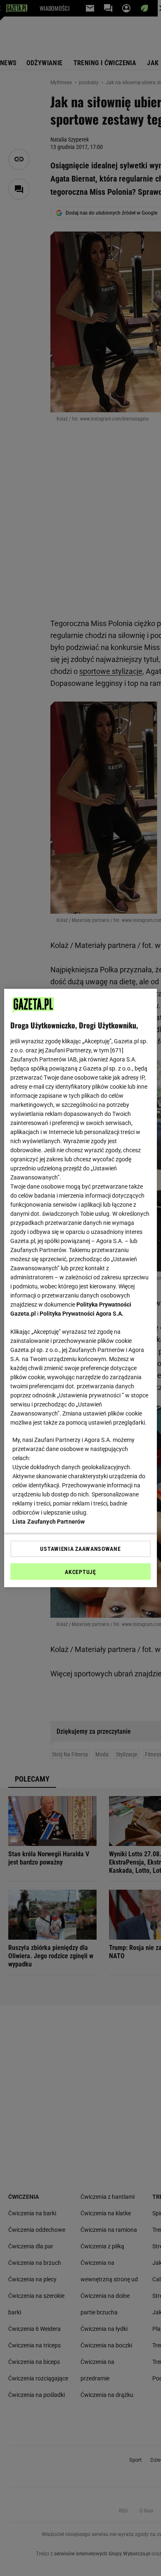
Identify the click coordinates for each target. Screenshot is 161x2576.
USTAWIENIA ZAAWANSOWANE (80, 1549)
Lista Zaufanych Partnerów (49, 1522)
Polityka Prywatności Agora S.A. (82, 1314)
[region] (81, 1288)
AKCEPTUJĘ (80, 1572)
